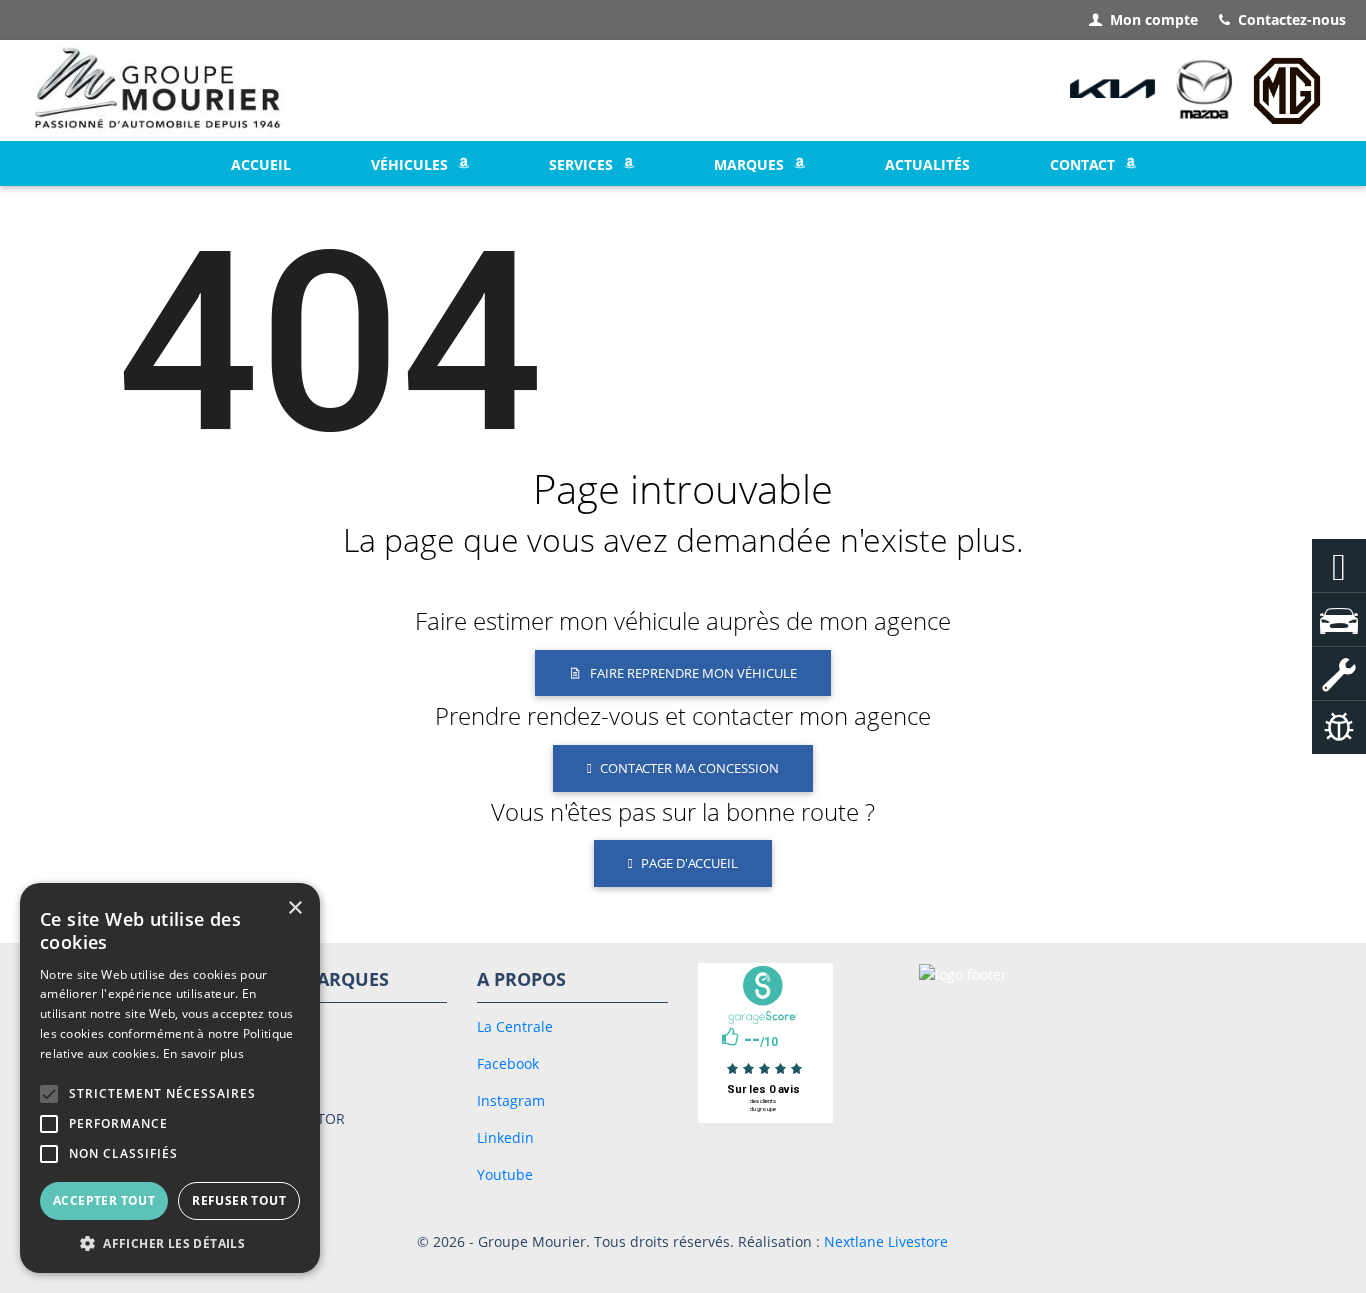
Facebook (508, 1063)
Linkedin (505, 1137)
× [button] (294, 908)
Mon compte (1154, 19)
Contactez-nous (1292, 19)
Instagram (511, 1100)
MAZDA (290, 1077)
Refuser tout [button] (239, 1200)
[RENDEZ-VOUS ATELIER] (1339, 673)
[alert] (170, 1078)
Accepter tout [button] (104, 1200)
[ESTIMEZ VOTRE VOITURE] (1339, 727)
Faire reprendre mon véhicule (693, 673)
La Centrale (515, 1026)
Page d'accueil (689, 863)
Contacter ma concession (689, 768)
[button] (49, 1094)
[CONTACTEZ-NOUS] (1339, 565)
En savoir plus (203, 1053)
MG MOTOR (305, 1118)
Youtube (505, 1174)
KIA (277, 1036)
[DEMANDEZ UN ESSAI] (1339, 619)
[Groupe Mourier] (158, 91)
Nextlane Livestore (884, 1241)
